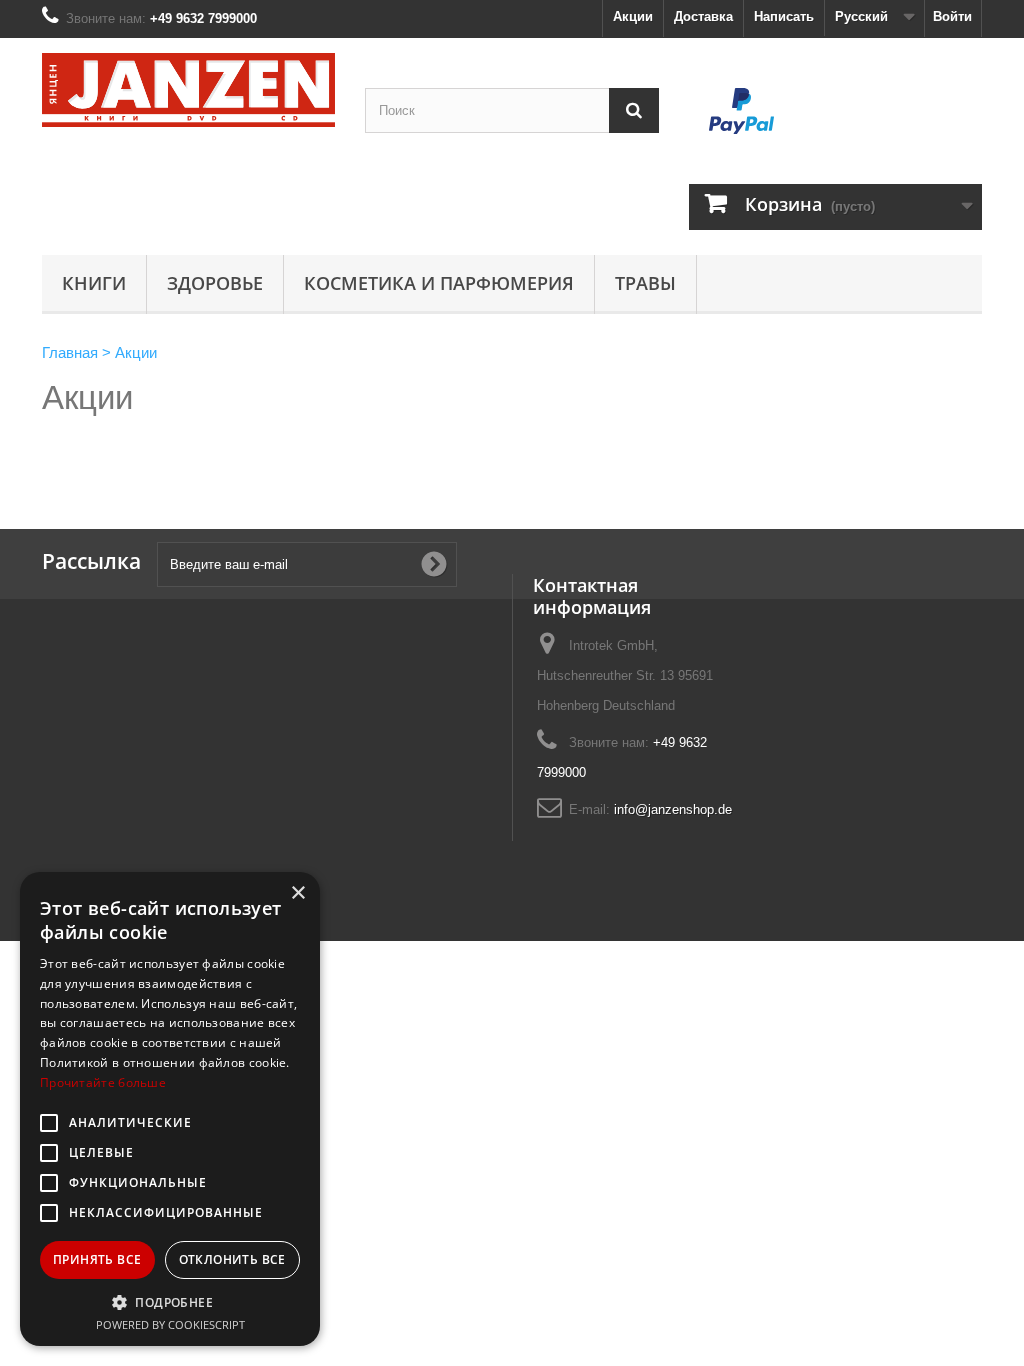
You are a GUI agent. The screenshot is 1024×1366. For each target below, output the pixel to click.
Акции (633, 16)
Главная (70, 352)
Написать (784, 16)
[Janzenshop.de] (188, 90)
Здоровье (215, 283)
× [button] (297, 893)
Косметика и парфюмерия (439, 283)
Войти (952, 16)
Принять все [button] (97, 1259)
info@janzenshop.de (673, 809)
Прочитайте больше (103, 1082)
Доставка (703, 16)
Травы (645, 283)
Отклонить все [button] (232, 1259)
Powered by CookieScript (170, 1324)
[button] (170, 1302)
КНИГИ (94, 283)
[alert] (170, 1109)
